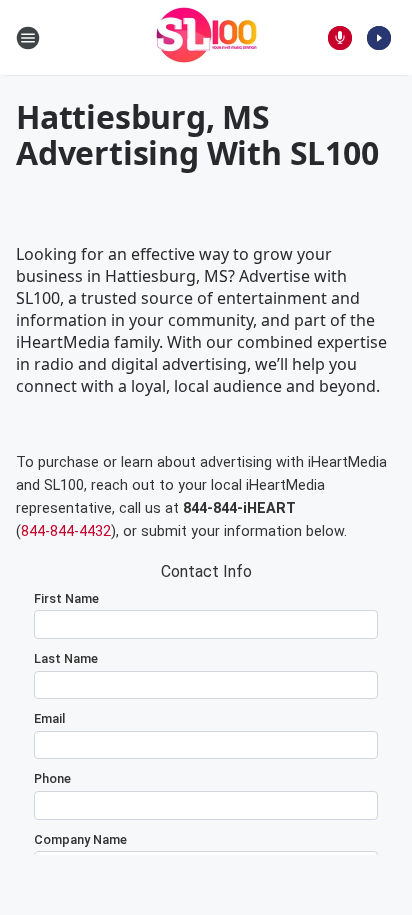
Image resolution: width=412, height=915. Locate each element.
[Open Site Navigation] (28, 38)
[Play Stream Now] (379, 38)
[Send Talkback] (340, 38)
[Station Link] (206, 37)
